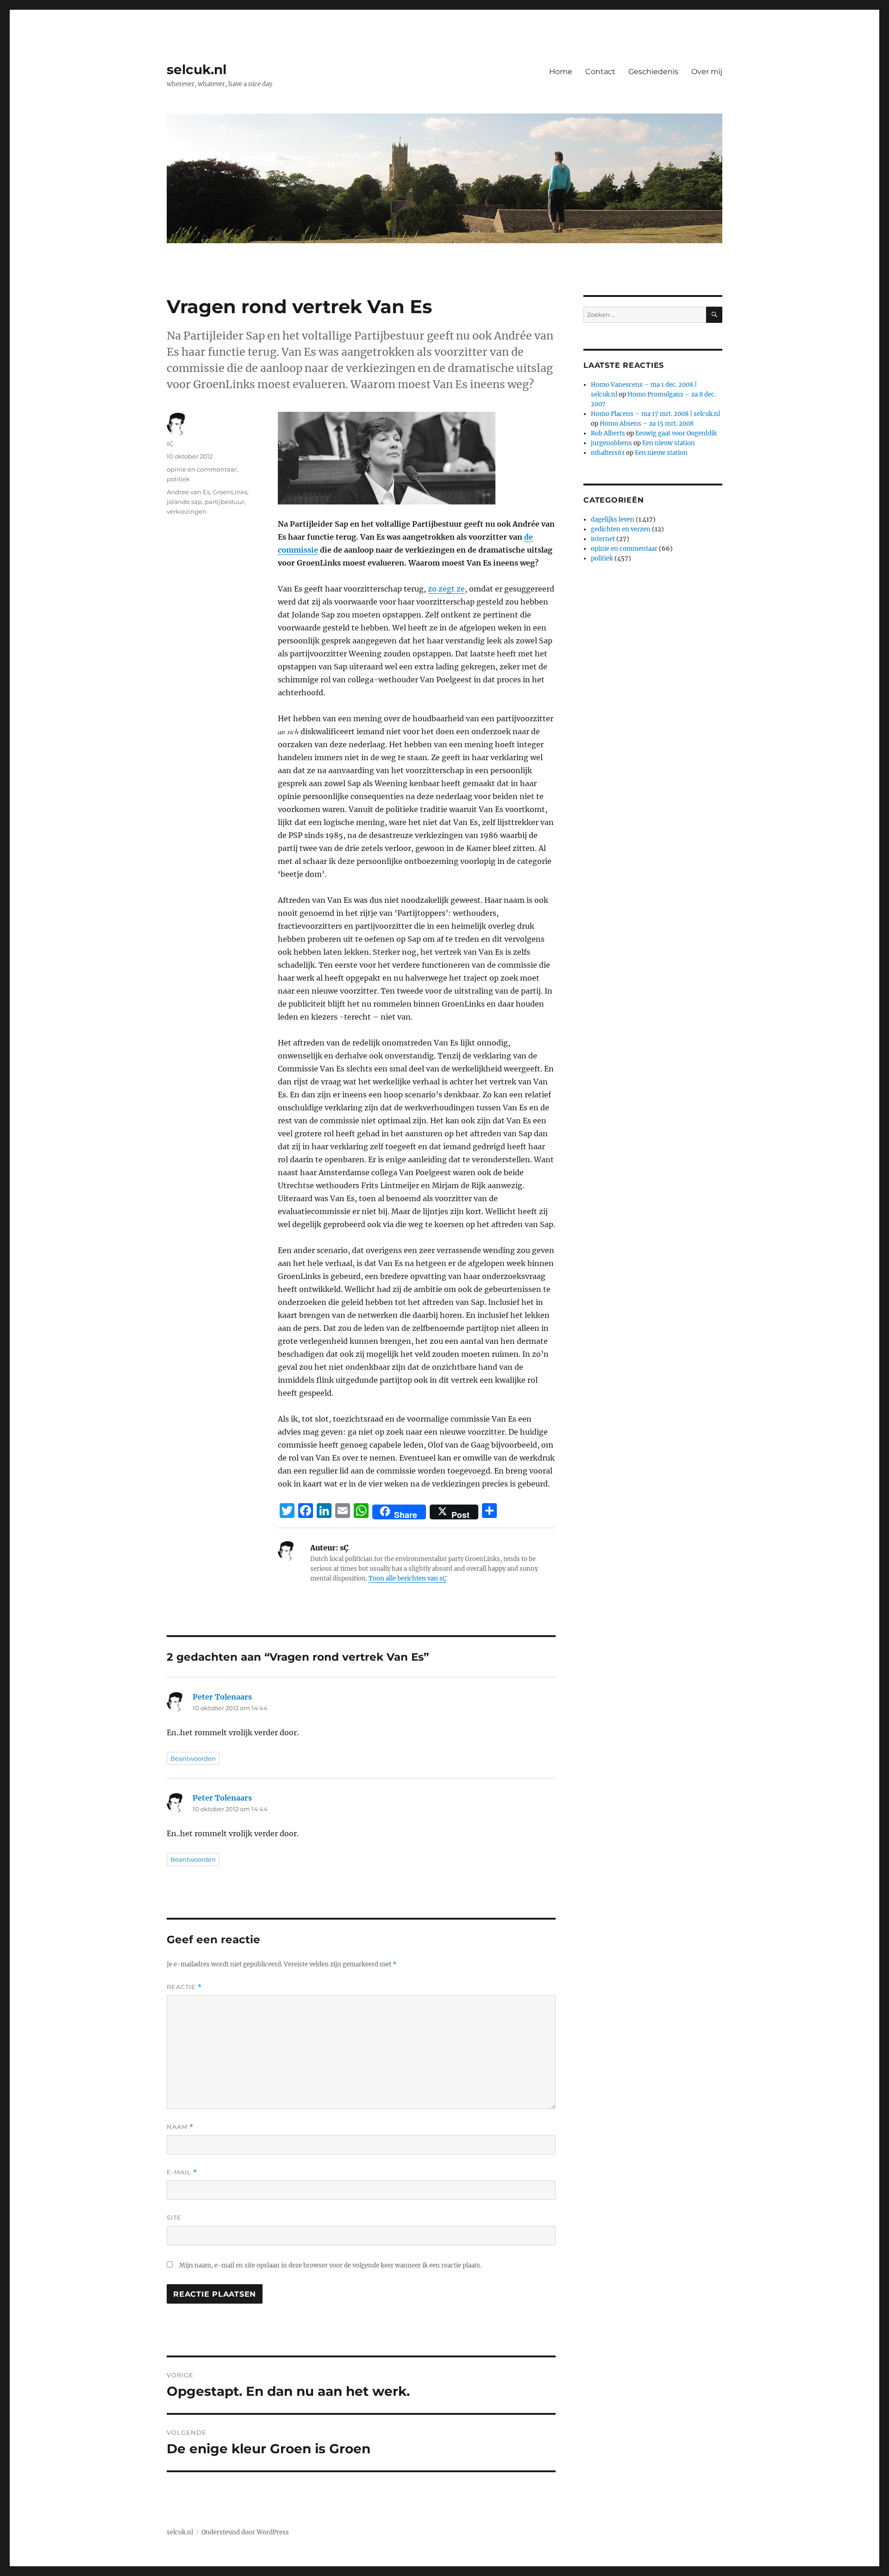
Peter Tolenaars (222, 1697)
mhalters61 (608, 453)
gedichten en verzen (621, 529)
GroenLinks (230, 492)
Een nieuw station (669, 443)
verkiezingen (187, 511)
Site (174, 2217)
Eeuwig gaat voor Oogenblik (676, 433)
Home (561, 72)
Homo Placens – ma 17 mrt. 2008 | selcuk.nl (655, 414)
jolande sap (184, 502)
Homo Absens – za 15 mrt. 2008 (647, 424)
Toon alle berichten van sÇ (407, 1578)
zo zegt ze (446, 589)
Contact (600, 72)
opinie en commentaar (202, 469)
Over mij (707, 72)
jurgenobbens (611, 443)
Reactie (184, 1987)
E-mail (182, 2172)
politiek (178, 479)
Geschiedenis (653, 72)
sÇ (170, 443)
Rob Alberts (608, 433)
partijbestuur (225, 502)
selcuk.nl (197, 69)
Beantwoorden (193, 1758)
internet (603, 539)
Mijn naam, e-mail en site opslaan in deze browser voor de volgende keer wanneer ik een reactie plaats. (330, 2265)
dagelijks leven (613, 520)
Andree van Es (188, 492)
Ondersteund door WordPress (245, 2532)
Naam (180, 2127)
